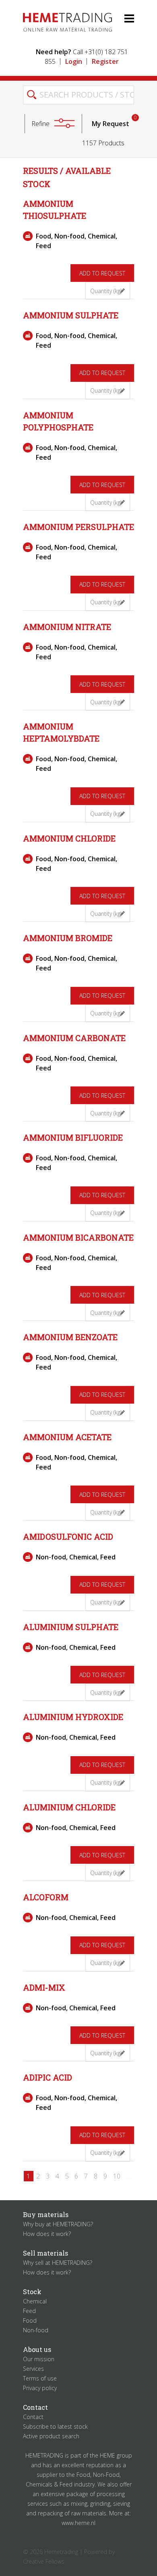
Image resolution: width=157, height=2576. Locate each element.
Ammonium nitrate (67, 627)
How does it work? (47, 2234)
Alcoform (46, 1897)
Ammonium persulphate (78, 527)
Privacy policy (40, 2388)
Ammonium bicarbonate (78, 1237)
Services (33, 2369)
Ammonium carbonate (74, 1038)
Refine (40, 124)
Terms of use (40, 2378)
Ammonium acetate (67, 1437)
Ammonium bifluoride (73, 1137)
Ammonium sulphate (71, 315)
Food (30, 2320)
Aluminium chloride (69, 1807)
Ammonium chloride (69, 838)
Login (74, 61)
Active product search (51, 2436)
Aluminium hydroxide (73, 1717)
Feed (29, 2311)
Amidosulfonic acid (68, 1537)
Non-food (36, 2330)
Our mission (39, 2359)
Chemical (35, 2301)
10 (117, 2176)
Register (105, 61)
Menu (123, 18)
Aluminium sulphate (71, 1627)
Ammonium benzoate (70, 1337)
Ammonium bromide (68, 938)
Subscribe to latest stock (55, 2426)
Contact (33, 2417)
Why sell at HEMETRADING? (58, 2263)
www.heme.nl (78, 2523)
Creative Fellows (44, 2561)
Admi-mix (44, 1987)
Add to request (102, 273)
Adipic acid (48, 2077)
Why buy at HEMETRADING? (58, 2224)
